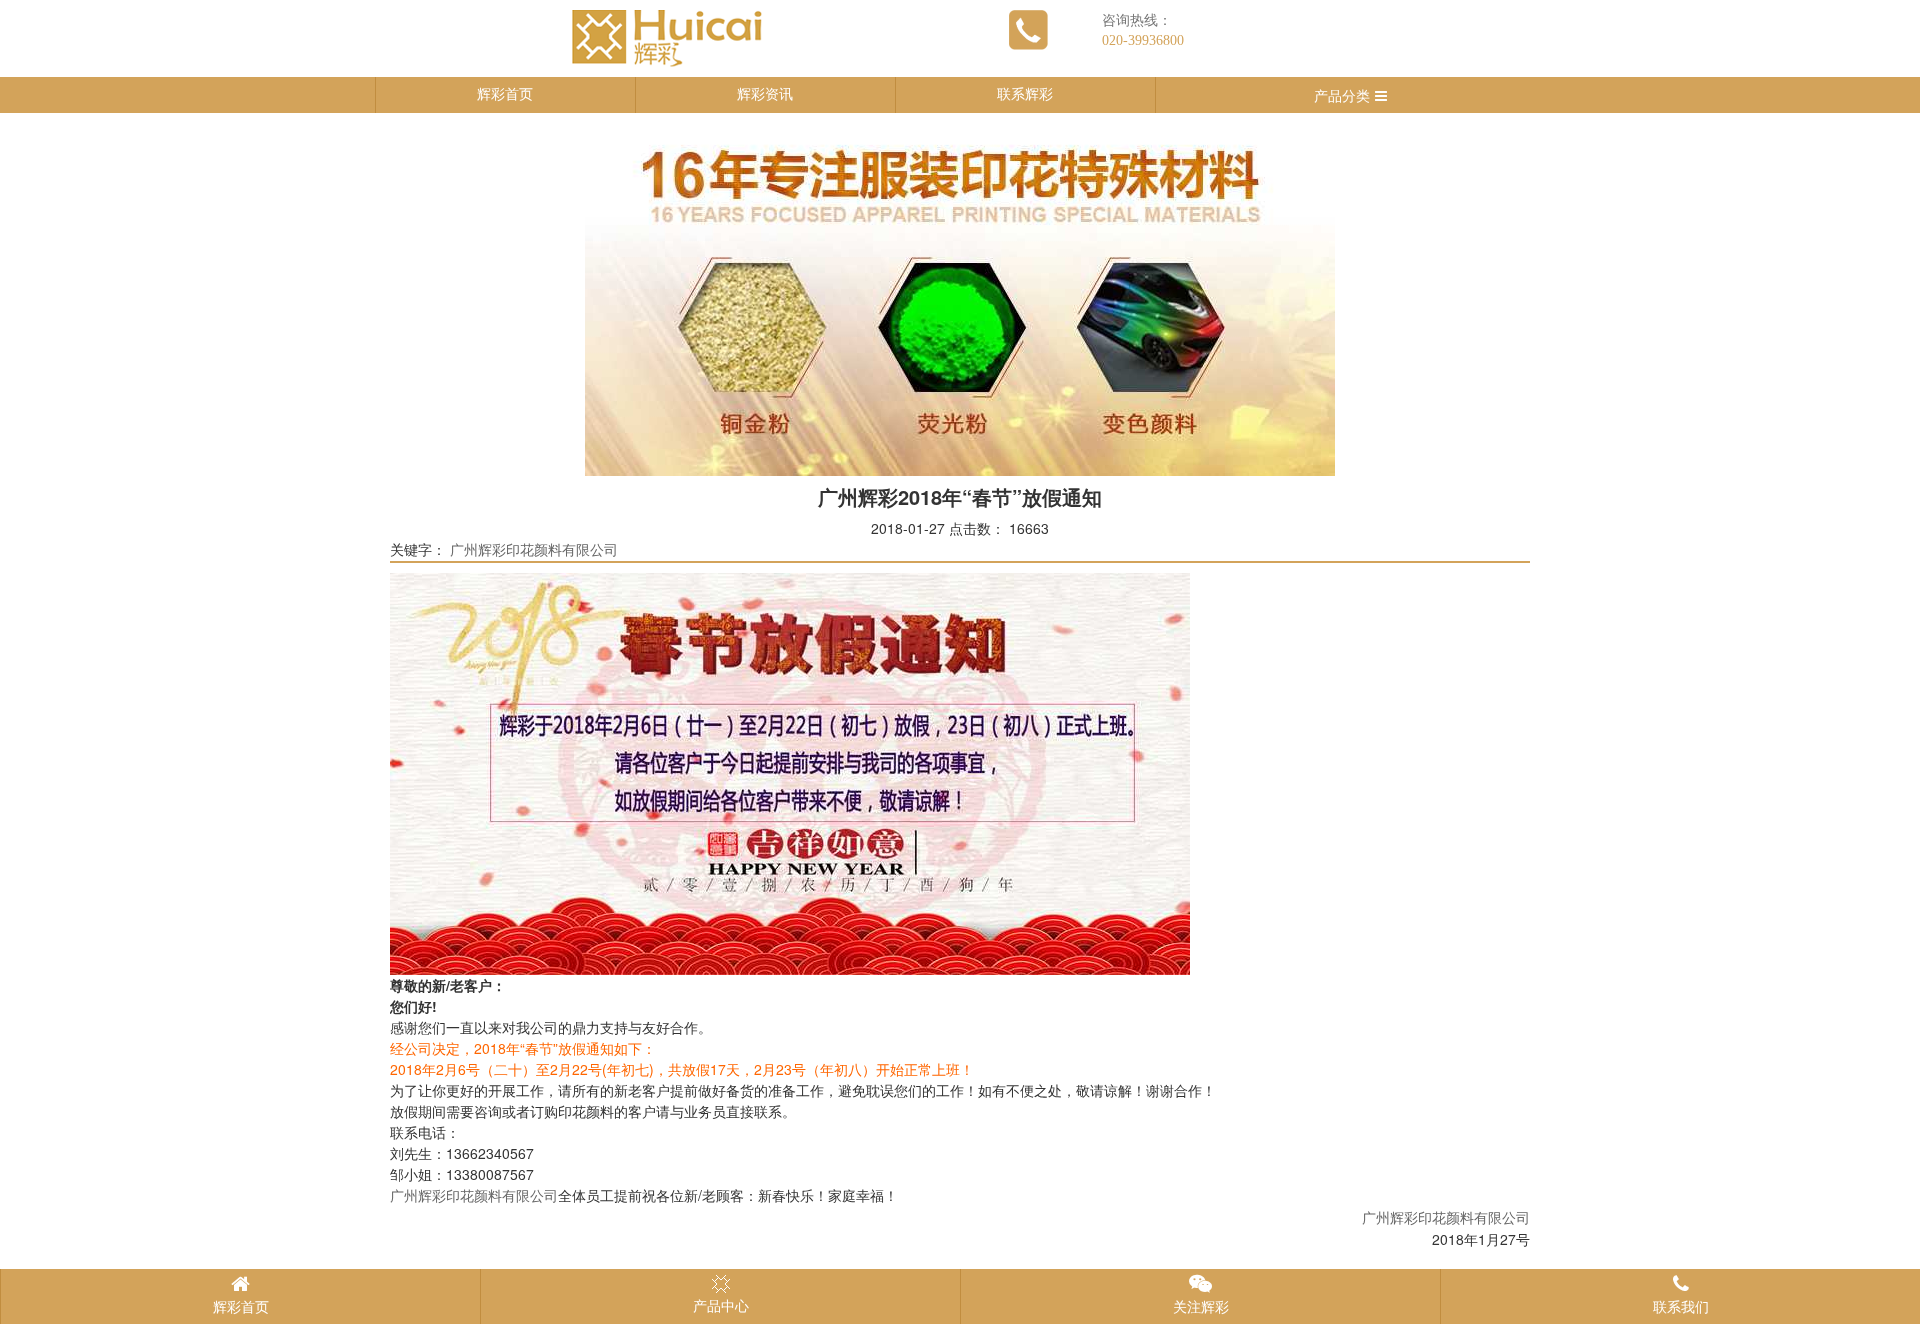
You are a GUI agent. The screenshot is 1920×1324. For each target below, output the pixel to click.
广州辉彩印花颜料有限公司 (534, 550)
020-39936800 (1143, 40)
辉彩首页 (505, 94)
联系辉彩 (1025, 94)
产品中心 (721, 1306)
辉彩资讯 (765, 94)
